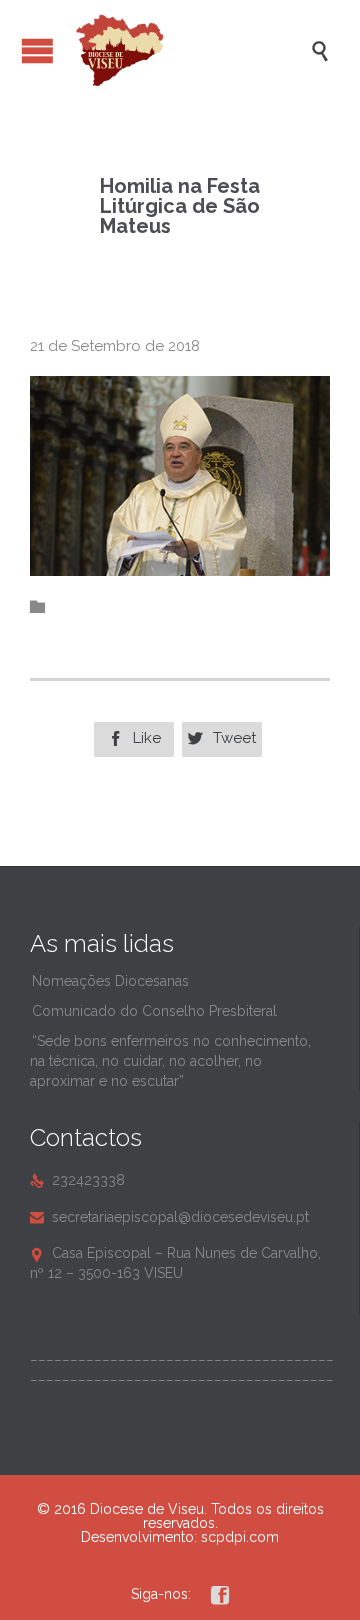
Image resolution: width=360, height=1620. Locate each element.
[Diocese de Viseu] (190, 50)
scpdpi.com (240, 1537)
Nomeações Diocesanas (110, 981)
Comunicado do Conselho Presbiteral (154, 1011)
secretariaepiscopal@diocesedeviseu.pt (169, 1217)
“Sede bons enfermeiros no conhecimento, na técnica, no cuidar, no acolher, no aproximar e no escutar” (170, 1061)
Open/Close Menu (37, 50)
